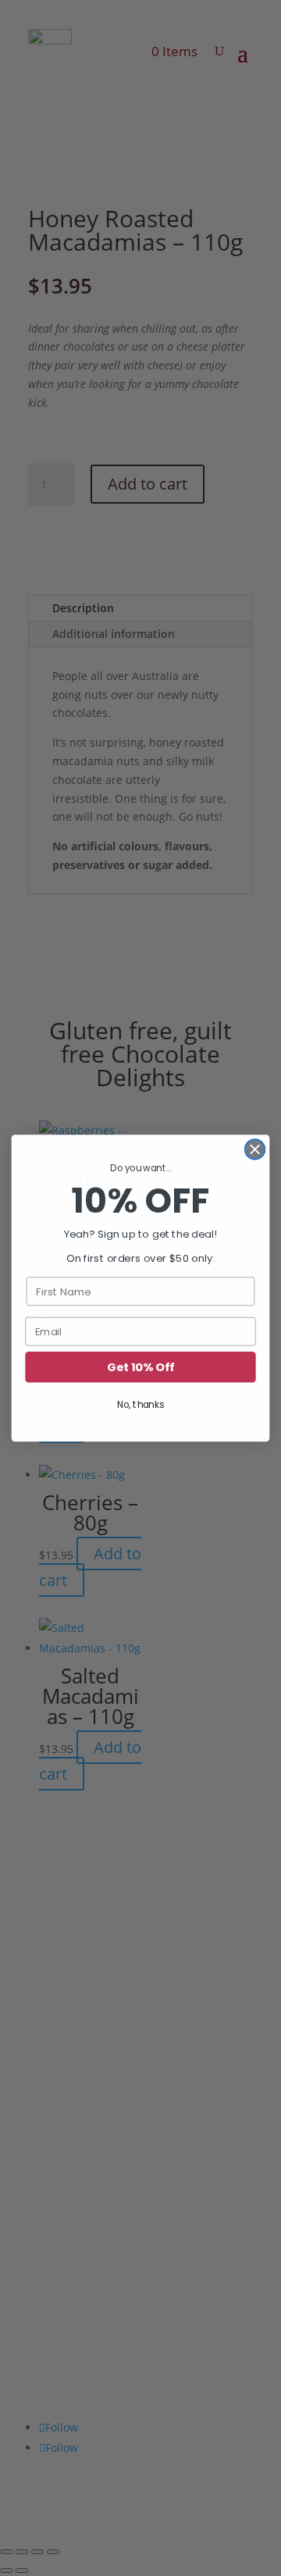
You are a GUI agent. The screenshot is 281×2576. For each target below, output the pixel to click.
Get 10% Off (140, 1367)
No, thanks (140, 1404)
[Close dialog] (255, 1149)
